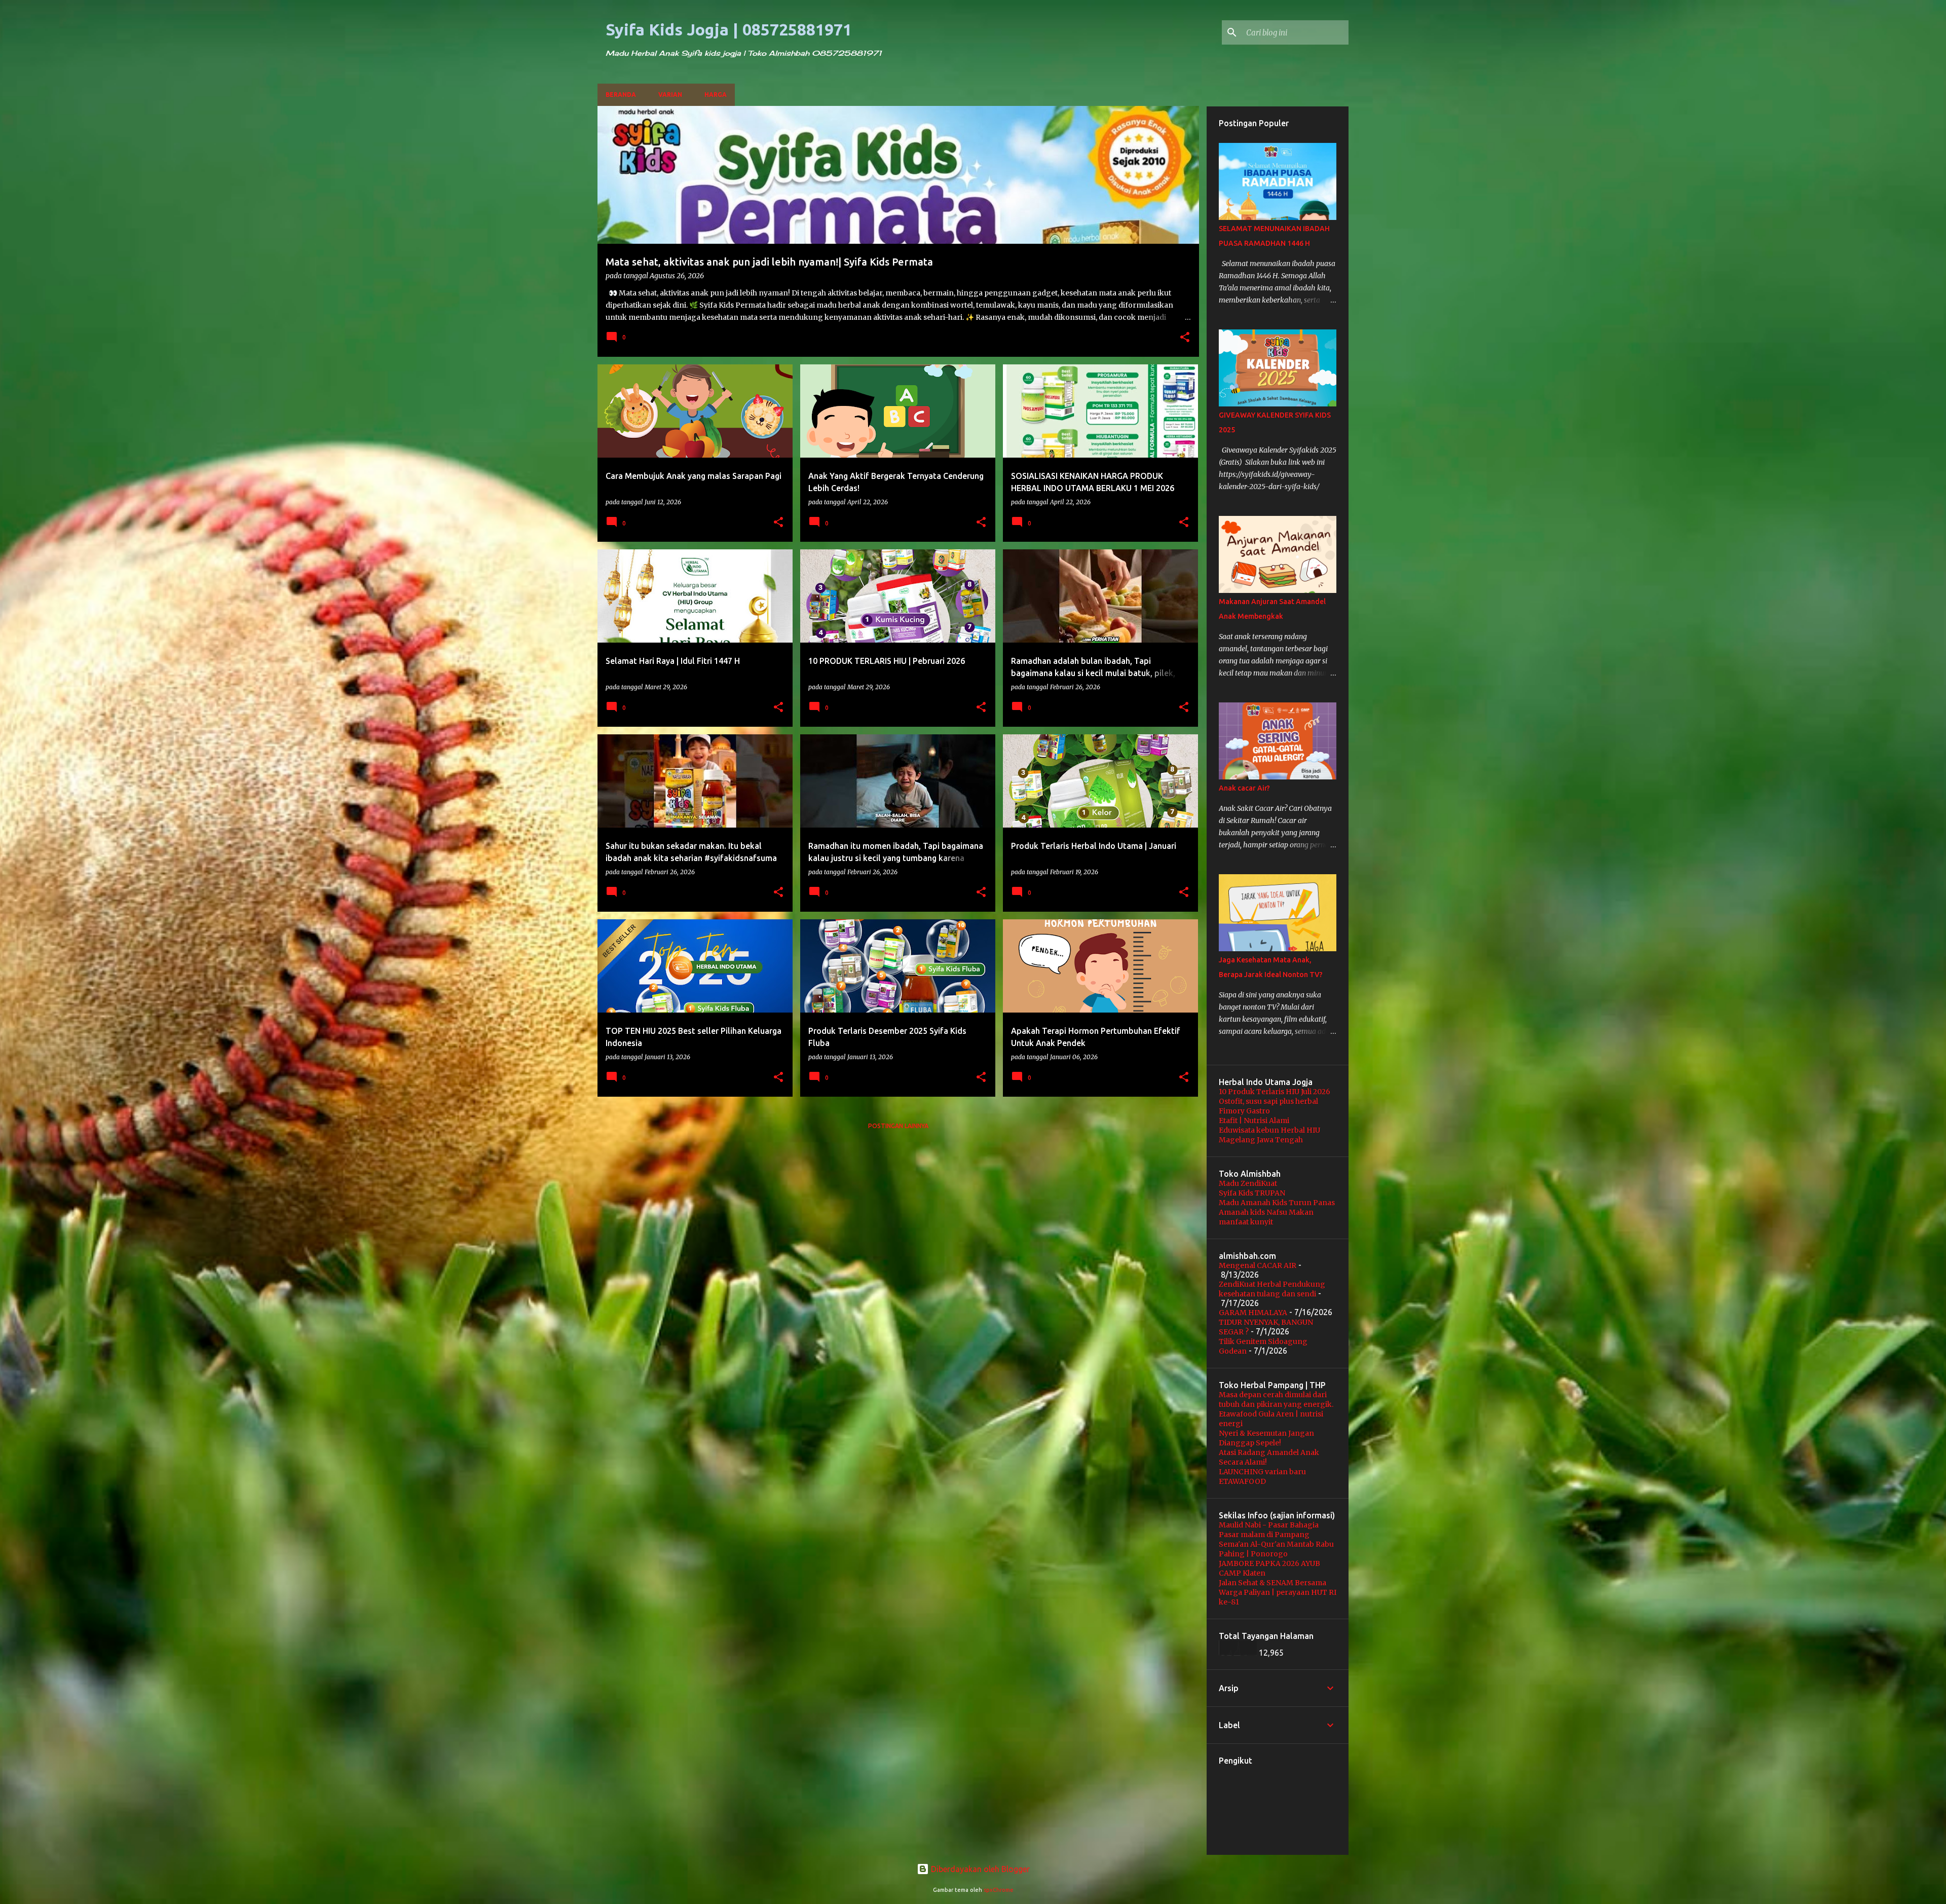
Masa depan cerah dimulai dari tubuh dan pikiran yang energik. (1276, 1399)
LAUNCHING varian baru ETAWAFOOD (1262, 1477)
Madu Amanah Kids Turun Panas (1277, 1203)
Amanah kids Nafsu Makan (1266, 1212)
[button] (1185, 338)
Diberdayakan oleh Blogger (979, 1869)
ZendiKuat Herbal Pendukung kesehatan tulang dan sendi (1272, 1289)
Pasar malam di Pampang (1264, 1535)
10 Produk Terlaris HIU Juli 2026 (1275, 1092)
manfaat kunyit (1246, 1222)
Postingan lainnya (898, 1126)
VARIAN (670, 95)
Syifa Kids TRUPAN (1252, 1193)
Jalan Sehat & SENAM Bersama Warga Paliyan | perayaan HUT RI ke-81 (1278, 1592)
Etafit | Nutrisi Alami (1254, 1121)
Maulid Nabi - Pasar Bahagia (1269, 1525)
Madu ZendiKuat (1248, 1183)
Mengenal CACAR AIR (1258, 1265)
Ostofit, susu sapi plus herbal (1268, 1101)
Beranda (621, 95)
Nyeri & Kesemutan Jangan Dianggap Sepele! (1266, 1438)
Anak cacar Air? (1244, 788)
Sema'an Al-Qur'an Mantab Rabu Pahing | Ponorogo (1276, 1549)
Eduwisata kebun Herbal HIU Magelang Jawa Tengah (1269, 1135)
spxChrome (999, 1890)
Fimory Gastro (1244, 1111)
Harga (716, 95)
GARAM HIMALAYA (1253, 1313)
